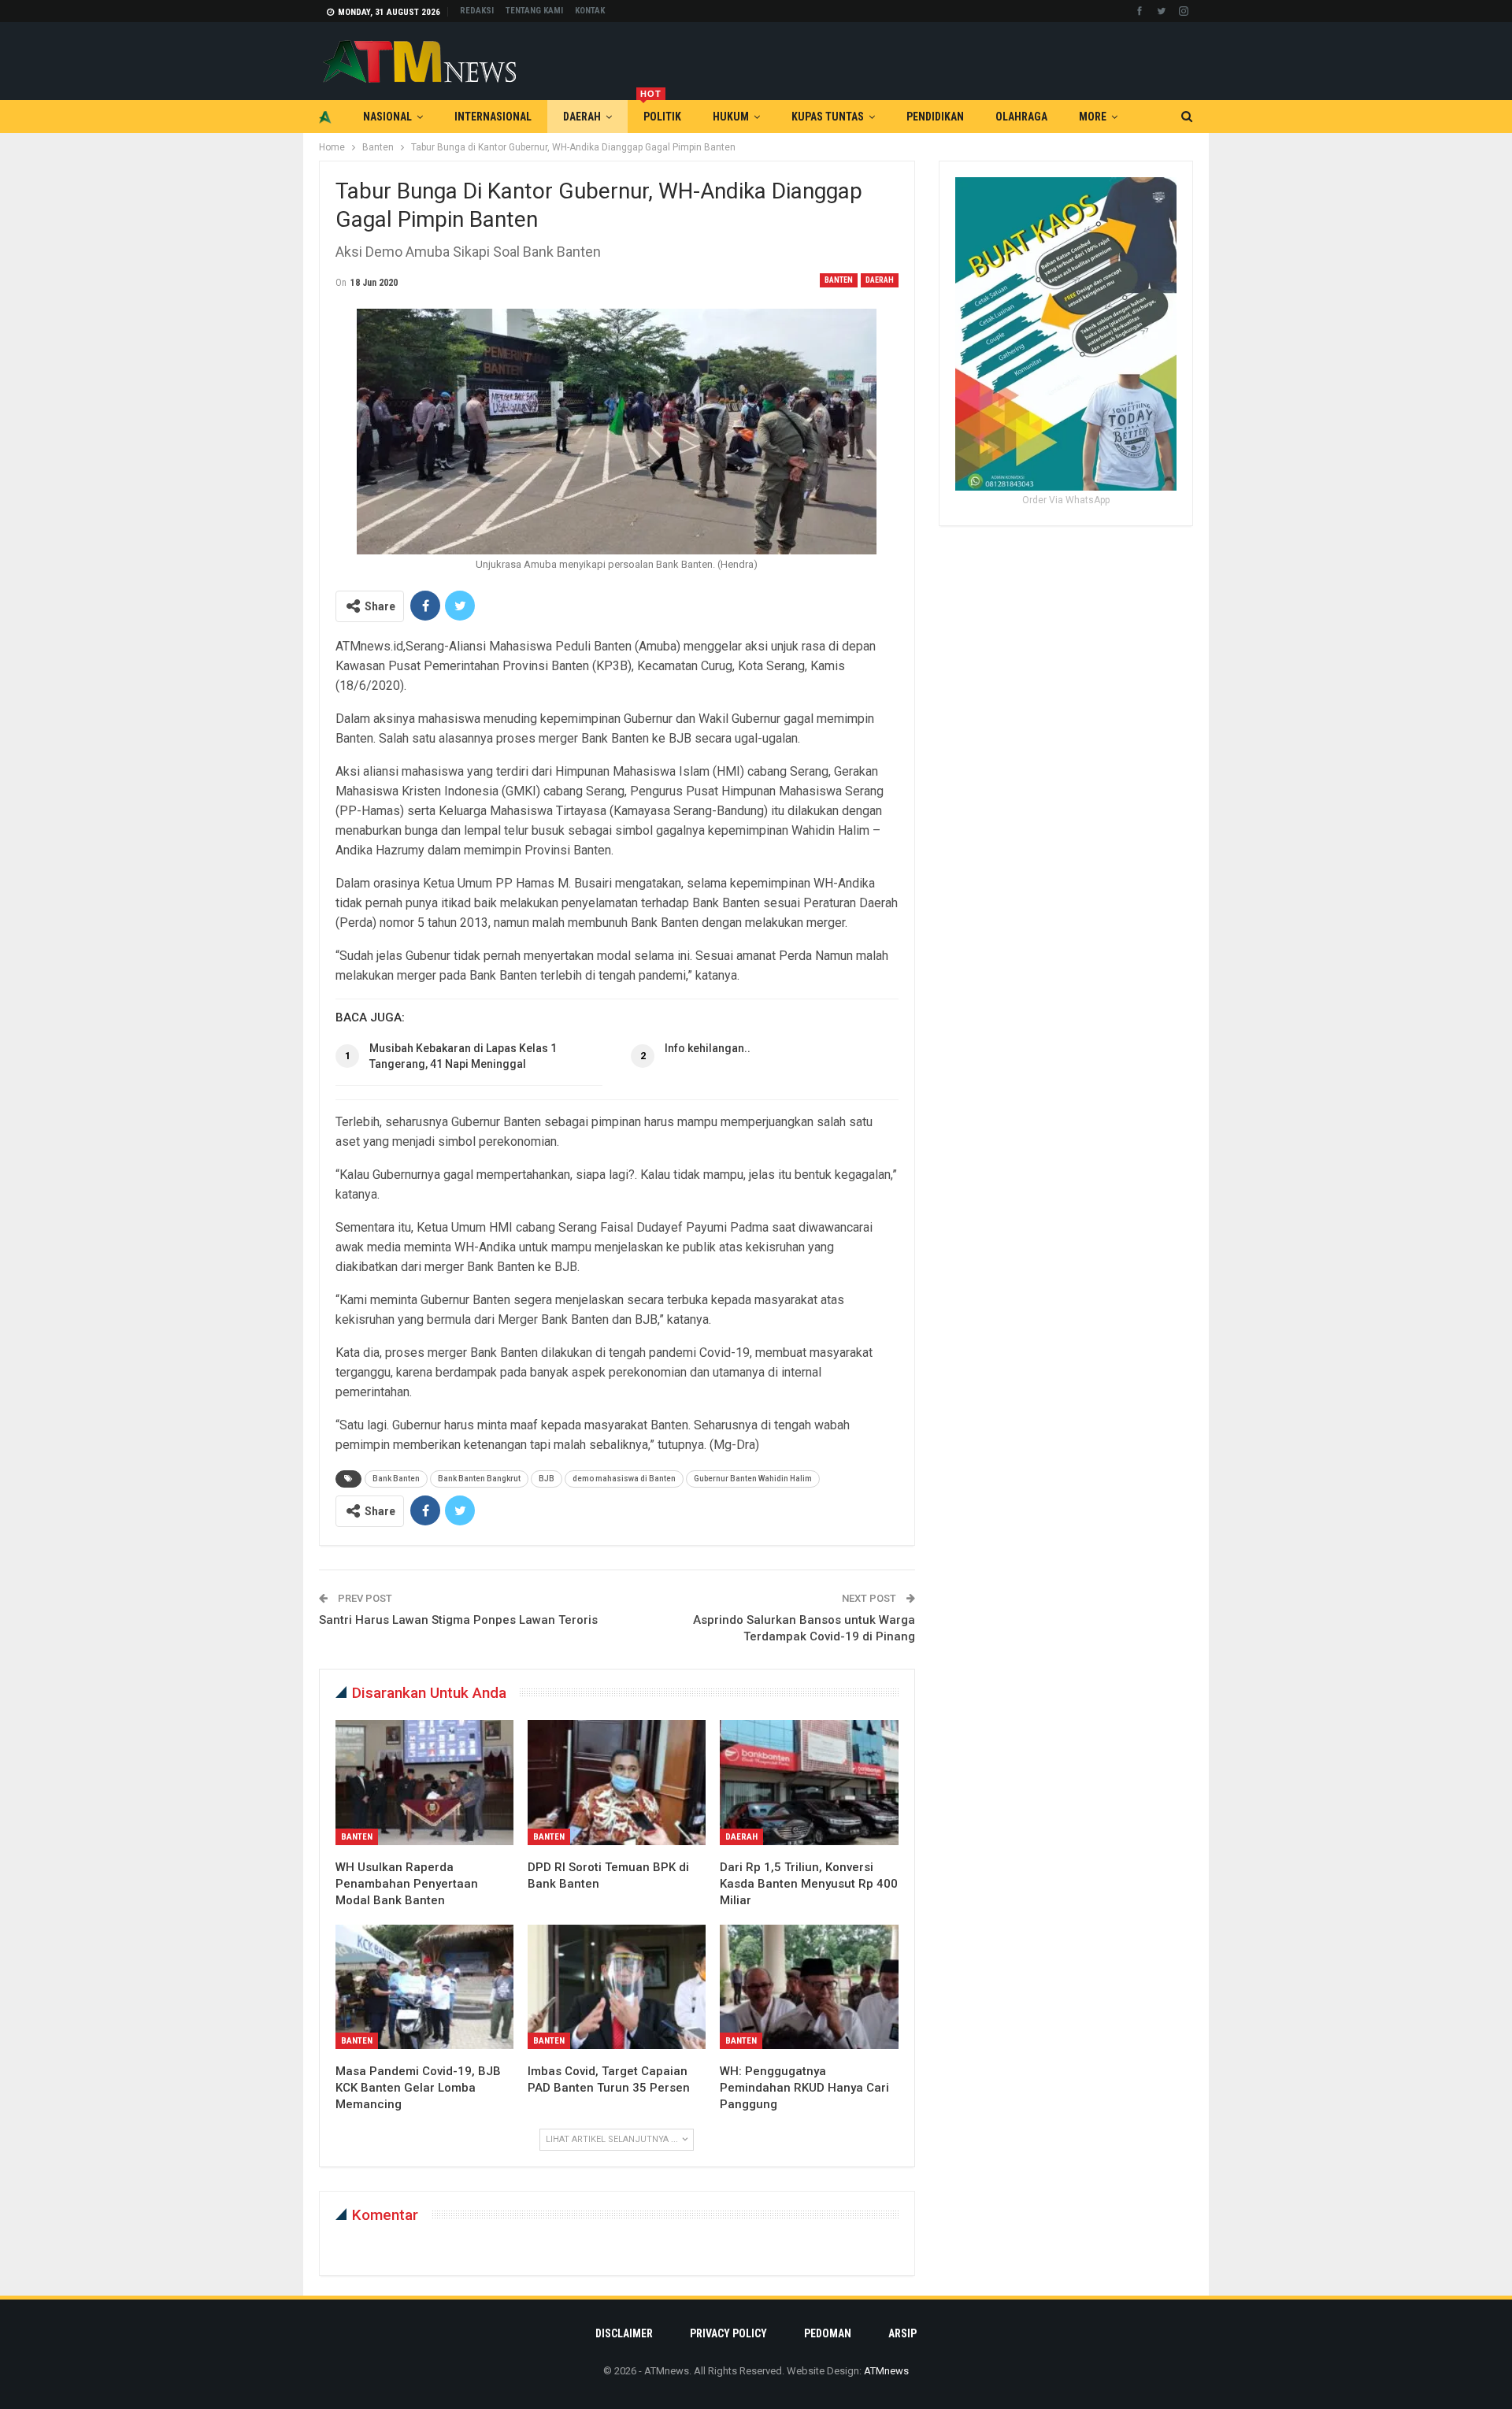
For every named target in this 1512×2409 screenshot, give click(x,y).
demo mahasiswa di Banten (624, 1479)
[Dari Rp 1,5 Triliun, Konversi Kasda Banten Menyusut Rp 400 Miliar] (809, 1782)
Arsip (902, 2333)
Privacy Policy (728, 2333)
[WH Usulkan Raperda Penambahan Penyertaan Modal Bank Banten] (424, 1782)
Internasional (493, 117)
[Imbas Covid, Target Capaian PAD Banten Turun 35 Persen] (617, 1987)
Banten (839, 280)
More (1093, 117)
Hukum (731, 117)
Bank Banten (396, 1479)
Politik (661, 111)
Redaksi (477, 11)
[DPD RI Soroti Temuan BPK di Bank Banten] (617, 1782)
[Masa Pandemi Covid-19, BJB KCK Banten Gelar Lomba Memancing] (424, 1987)
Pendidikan (935, 117)
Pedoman (828, 2333)
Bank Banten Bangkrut (479, 1479)
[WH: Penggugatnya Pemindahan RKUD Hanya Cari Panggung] (809, 1987)
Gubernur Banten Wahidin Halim (753, 1479)
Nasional (387, 117)
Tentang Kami (534, 11)
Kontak (590, 11)
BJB (547, 1479)
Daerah (582, 117)
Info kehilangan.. (708, 1048)
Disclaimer (624, 2333)
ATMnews (886, 2371)
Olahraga (1021, 117)
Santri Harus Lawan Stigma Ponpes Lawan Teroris (458, 1620)
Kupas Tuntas (828, 117)
